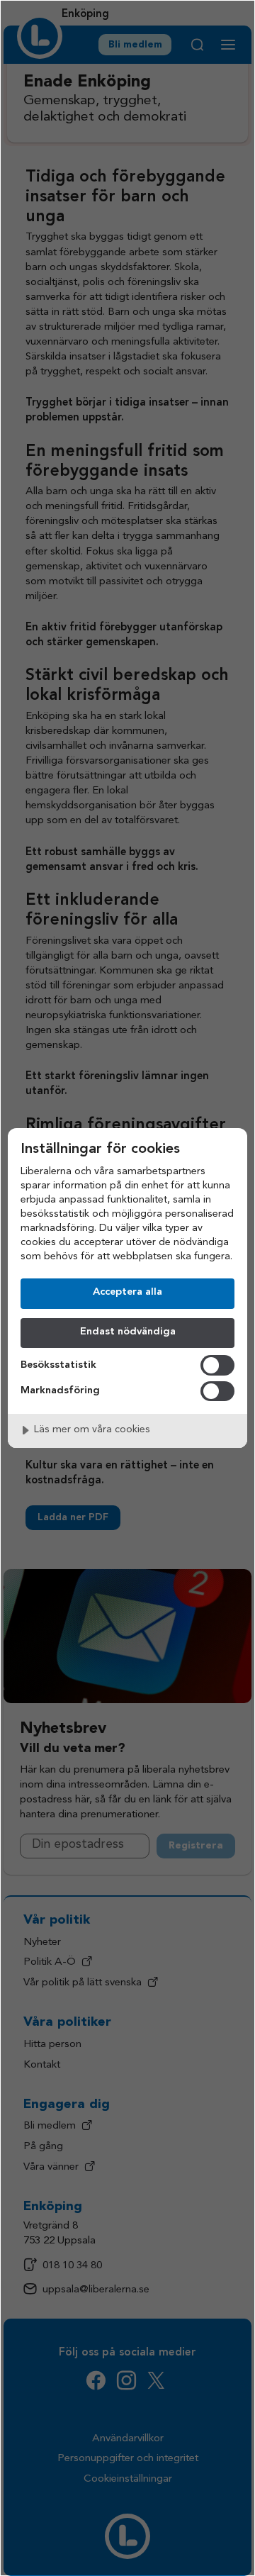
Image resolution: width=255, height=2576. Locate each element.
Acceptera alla (127, 1292)
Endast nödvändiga (128, 1332)
